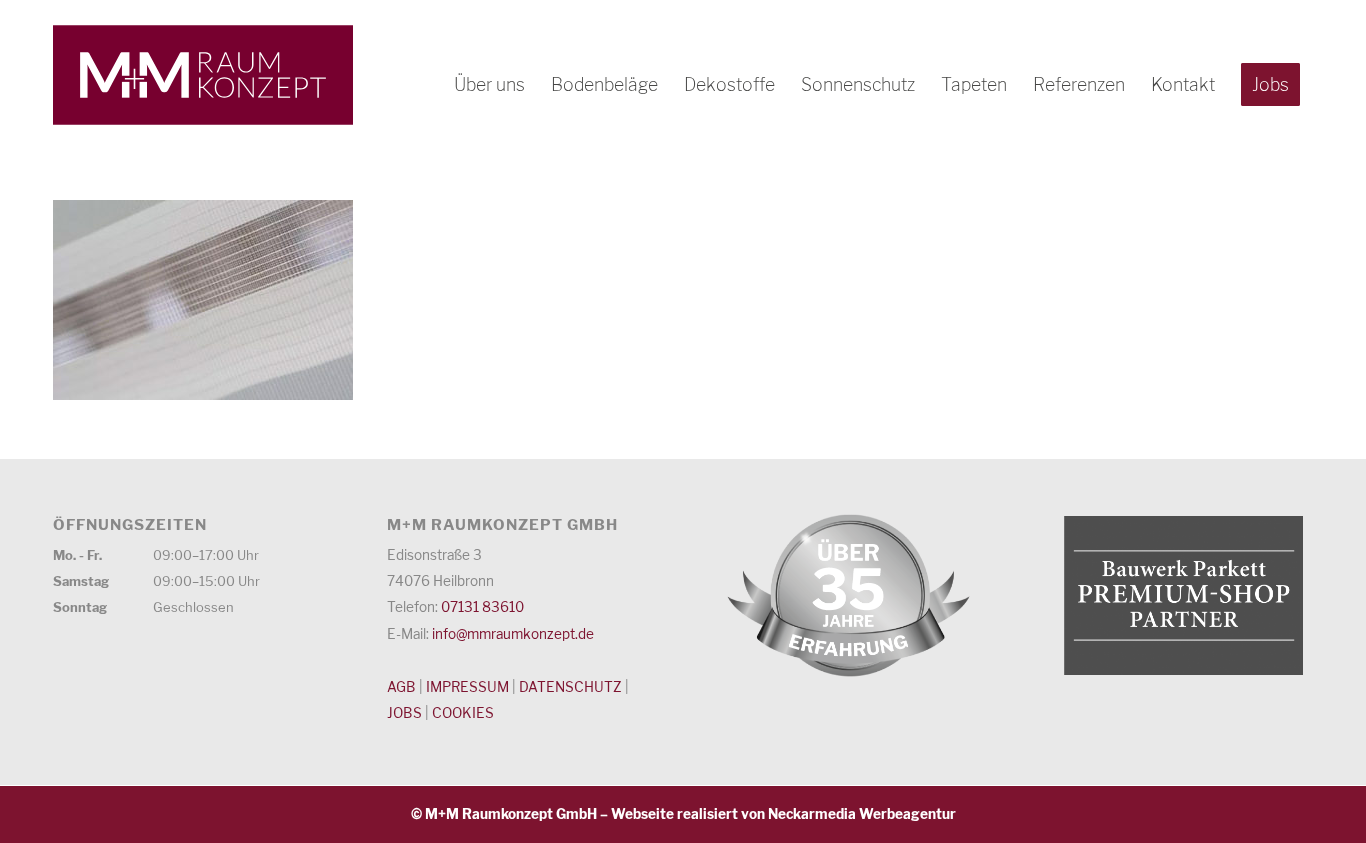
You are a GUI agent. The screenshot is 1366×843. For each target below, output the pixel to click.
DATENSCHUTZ (570, 687)
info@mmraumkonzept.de (513, 634)
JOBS (404, 713)
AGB (401, 687)
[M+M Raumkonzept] (203, 75)
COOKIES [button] (463, 713)
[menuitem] (489, 85)
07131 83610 (482, 607)
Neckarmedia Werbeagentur (862, 814)
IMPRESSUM (467, 687)
